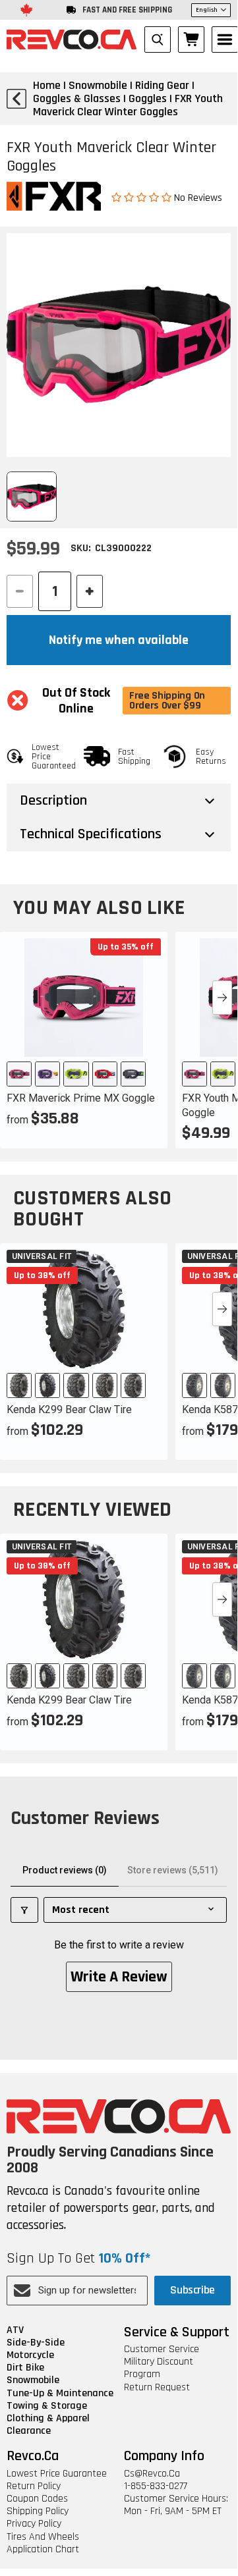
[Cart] (191, 40)
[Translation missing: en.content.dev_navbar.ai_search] (158, 40)
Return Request (157, 2387)
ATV (15, 2330)
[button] (143, 197)
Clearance (29, 2431)
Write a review (119, 1977)
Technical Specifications (91, 834)
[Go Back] (16, 99)
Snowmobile (33, 2380)
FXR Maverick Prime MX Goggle (81, 1098)
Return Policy (34, 2486)
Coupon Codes (37, 2499)
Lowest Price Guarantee (57, 2474)
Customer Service (162, 2349)
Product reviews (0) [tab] (65, 1870)
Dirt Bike (25, 2368)
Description (53, 801)
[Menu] (225, 40)
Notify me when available (119, 640)
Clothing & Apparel (48, 2418)
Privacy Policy (34, 2524)
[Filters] (24, 1910)
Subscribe (193, 2290)
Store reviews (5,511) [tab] (173, 1870)
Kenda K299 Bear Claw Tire (69, 1409)
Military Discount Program (159, 2368)
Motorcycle (30, 2355)
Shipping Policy (38, 2511)
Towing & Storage (47, 2406)
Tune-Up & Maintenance (60, 2393)
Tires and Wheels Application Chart (43, 2543)
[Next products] (222, 998)
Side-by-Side (36, 2343)
